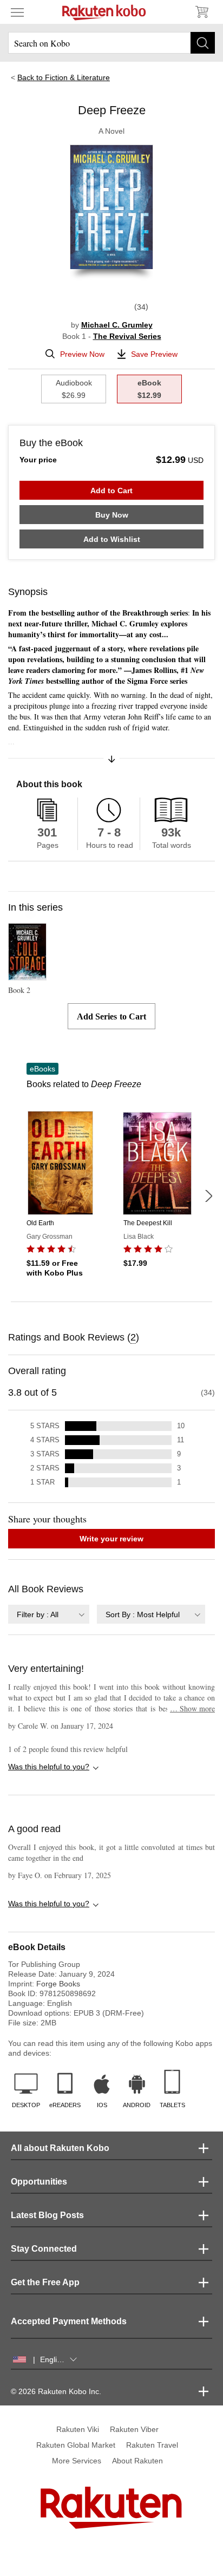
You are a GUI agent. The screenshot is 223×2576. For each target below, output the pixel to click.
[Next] (208, 1196)
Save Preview (154, 354)
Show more (192, 1708)
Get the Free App (45, 2282)
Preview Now (82, 354)
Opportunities (39, 2182)
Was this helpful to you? (49, 1767)
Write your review (111, 1539)
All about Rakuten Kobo (60, 2148)
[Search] (203, 43)
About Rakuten (137, 2461)
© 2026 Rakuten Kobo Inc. (56, 2391)
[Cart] (201, 12)
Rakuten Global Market (76, 2445)
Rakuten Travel (152, 2445)
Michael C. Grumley (117, 325)
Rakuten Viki (78, 2429)
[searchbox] (111, 43)
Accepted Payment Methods (69, 2321)
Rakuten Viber (134, 2429)
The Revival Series (127, 336)
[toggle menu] (17, 12)
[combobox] (49, 1614)
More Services (77, 2461)
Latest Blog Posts (47, 2215)
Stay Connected (44, 2249)
